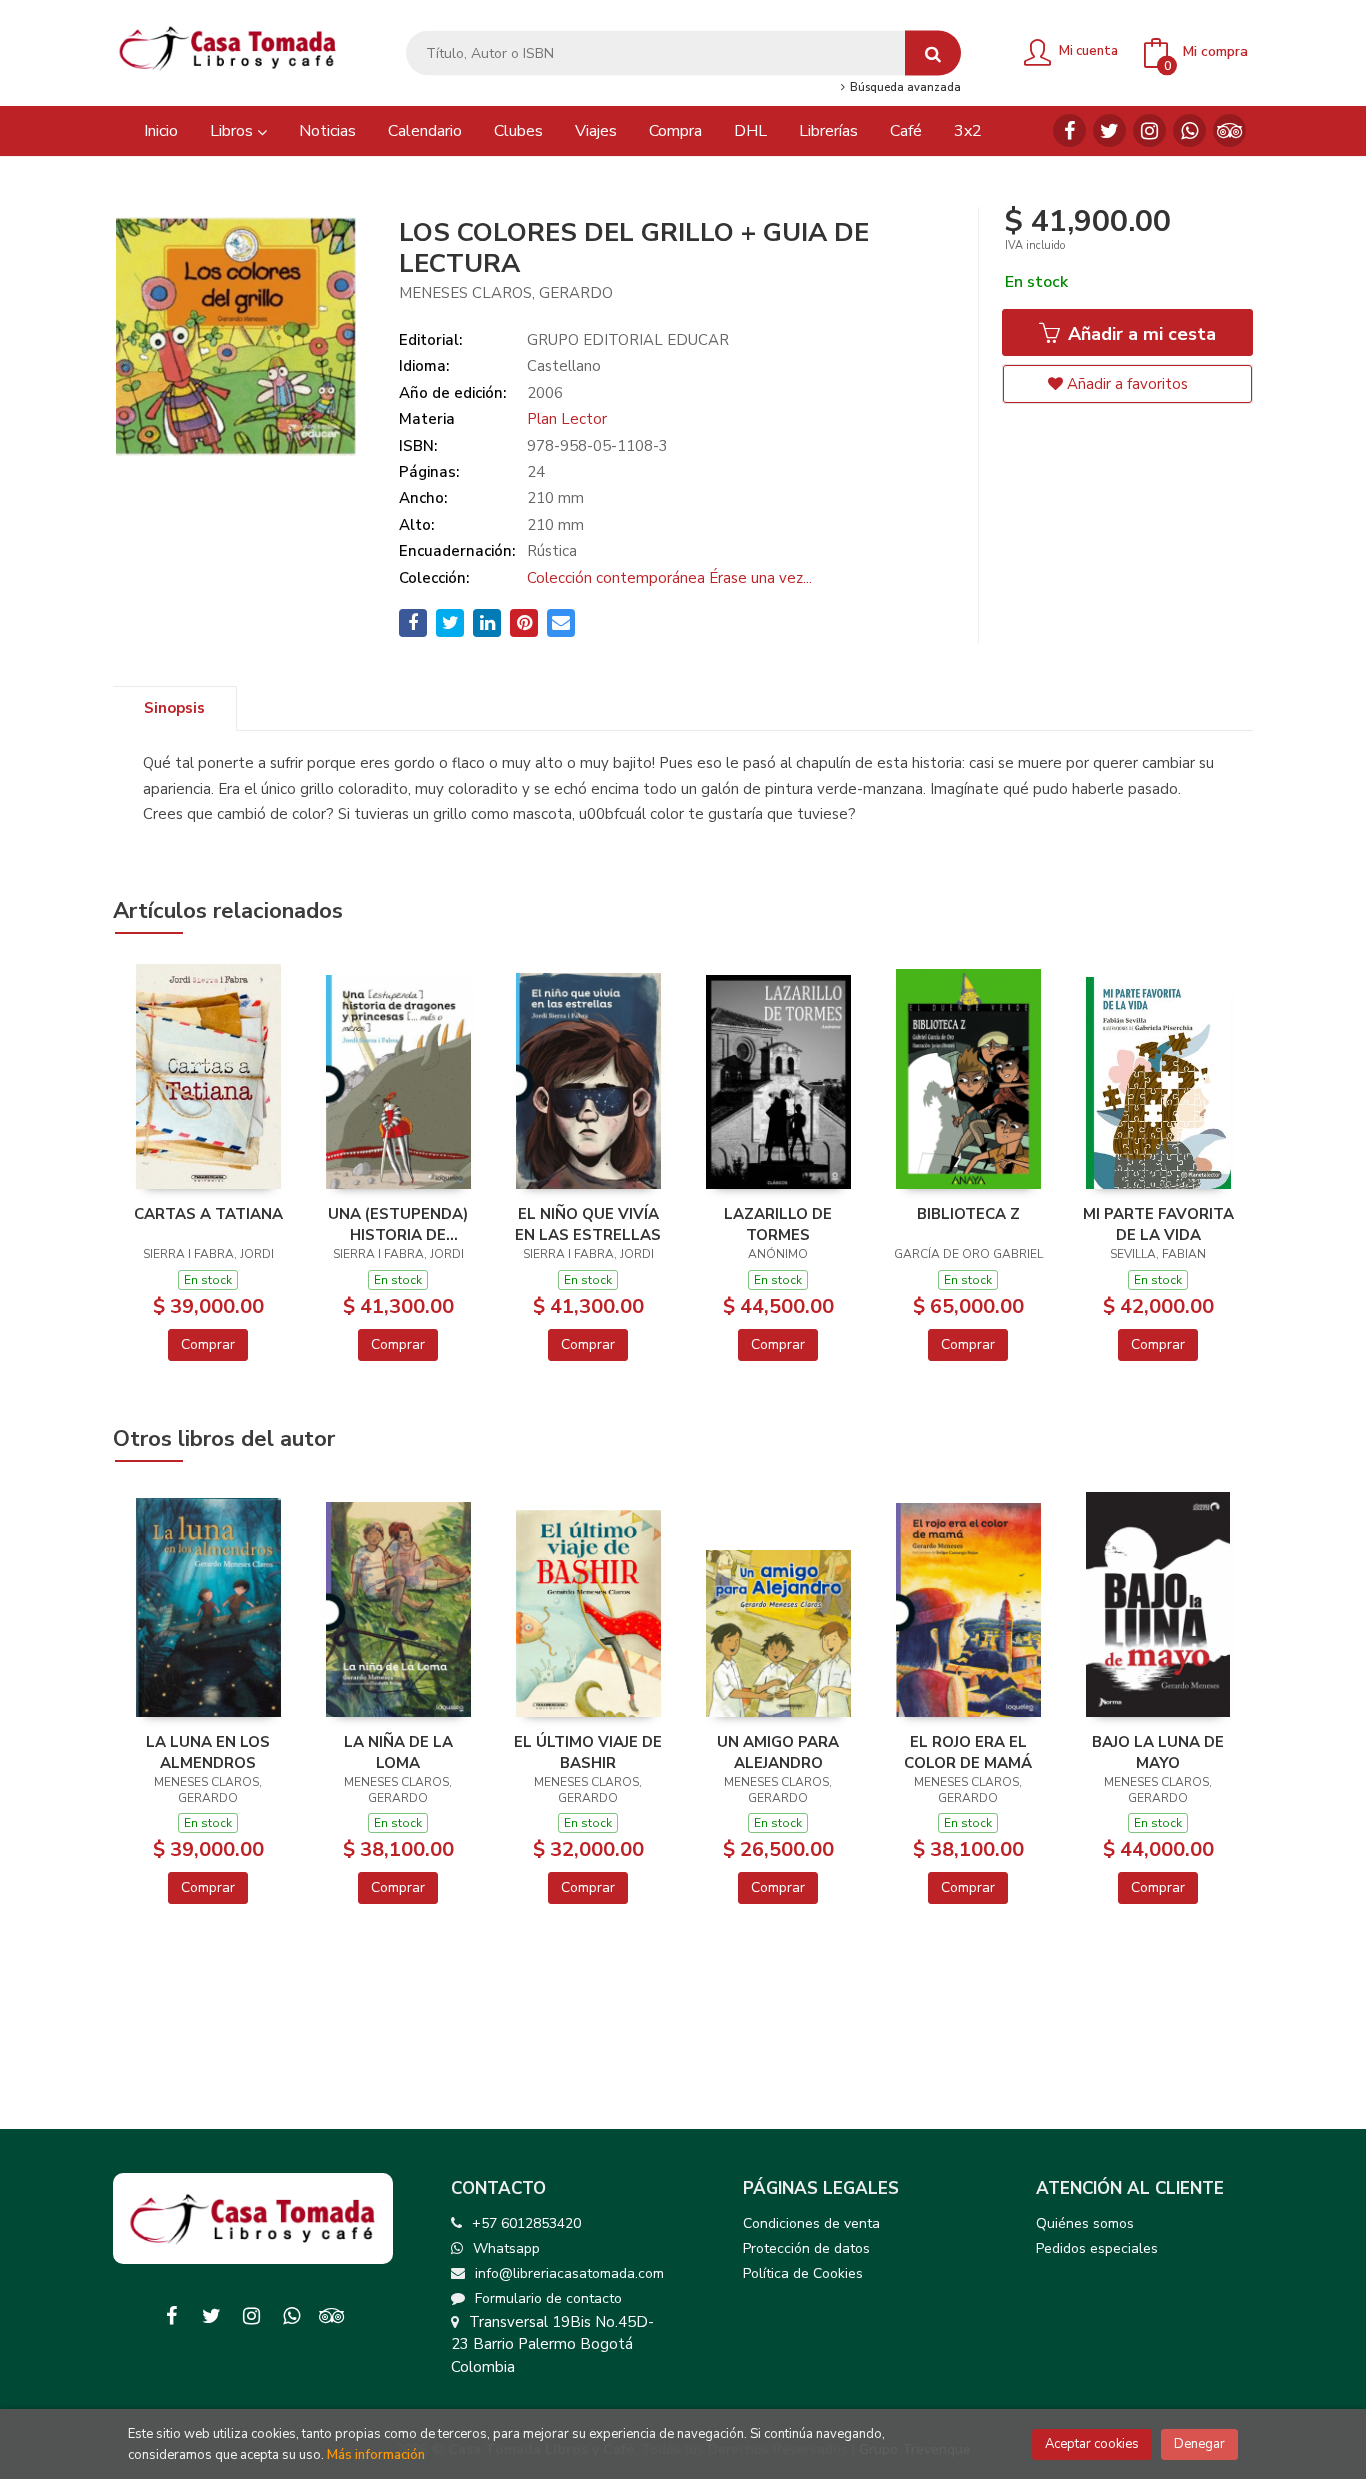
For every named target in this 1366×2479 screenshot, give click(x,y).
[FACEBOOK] (1069, 130)
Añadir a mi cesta (1139, 334)
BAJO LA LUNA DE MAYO (1158, 1752)
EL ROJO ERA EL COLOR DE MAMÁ (968, 1752)
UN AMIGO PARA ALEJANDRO (778, 1752)
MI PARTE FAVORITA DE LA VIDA (1158, 1224)
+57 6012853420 (526, 2223)
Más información (376, 2455)
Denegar (1199, 2444)
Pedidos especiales (1097, 2248)
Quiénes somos (1085, 2223)
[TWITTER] (1109, 130)
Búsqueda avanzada (903, 88)
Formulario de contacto (548, 2298)
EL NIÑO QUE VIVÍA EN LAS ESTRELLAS (588, 1224)
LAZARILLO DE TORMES (778, 1224)
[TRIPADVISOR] (1229, 130)
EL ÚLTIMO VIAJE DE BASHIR (588, 1752)
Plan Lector (567, 419)
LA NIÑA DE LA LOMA (398, 1752)
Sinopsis (174, 708)
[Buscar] (933, 53)
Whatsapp (506, 2248)
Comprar (208, 1344)
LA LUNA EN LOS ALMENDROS (208, 1752)
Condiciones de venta (811, 2223)
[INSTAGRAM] (1149, 130)
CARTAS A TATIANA (208, 1214)
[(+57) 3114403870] (1189, 130)
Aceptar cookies (1092, 2444)
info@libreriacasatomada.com (569, 2273)
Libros (233, 131)
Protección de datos (806, 2248)
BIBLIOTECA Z (968, 1214)
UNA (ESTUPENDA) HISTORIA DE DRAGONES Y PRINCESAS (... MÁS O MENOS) (398, 1224)
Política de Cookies (803, 2273)
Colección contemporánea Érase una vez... (669, 578)
